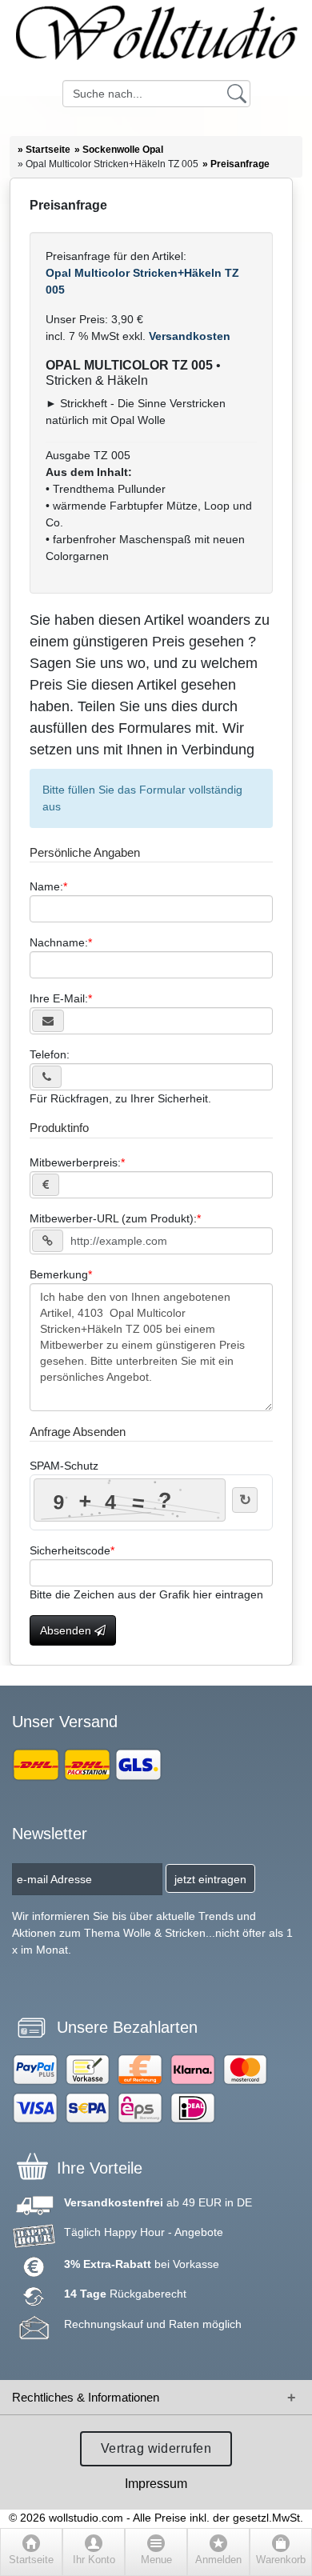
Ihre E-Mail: (59, 998)
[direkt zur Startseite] (156, 40)
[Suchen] (237, 93)
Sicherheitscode (70, 1550)
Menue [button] (156, 2560)
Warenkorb (281, 2560)
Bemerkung (59, 1274)
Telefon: (50, 1054)
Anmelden (218, 2560)
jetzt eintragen (210, 1879)
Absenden (67, 1630)
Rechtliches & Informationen (86, 2397)
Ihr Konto (94, 2560)
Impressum (156, 2484)
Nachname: (59, 942)
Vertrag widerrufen (156, 2448)
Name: (46, 886)
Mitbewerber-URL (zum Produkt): (113, 1218)
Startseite (31, 2560)
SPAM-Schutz (64, 1466)
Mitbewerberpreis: (75, 1162)
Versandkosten (188, 336)
